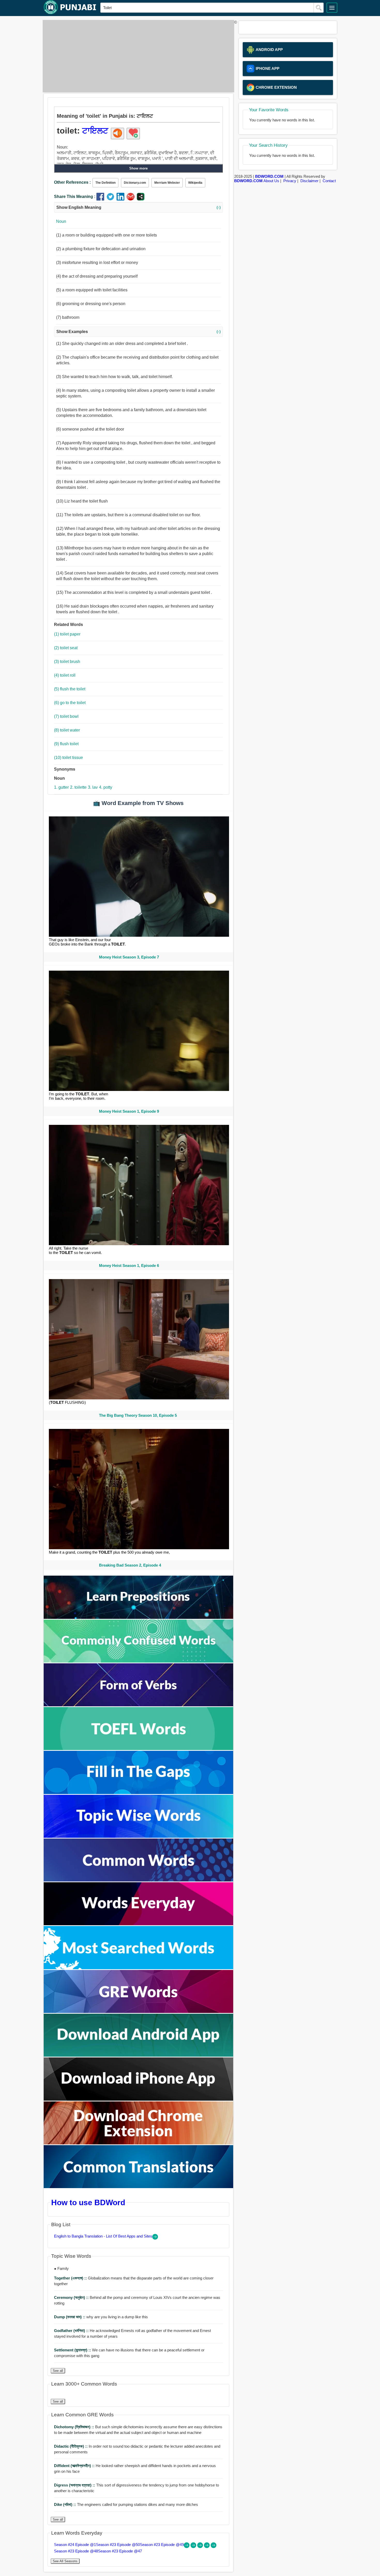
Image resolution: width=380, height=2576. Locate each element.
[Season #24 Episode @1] (187, 2547)
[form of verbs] (139, 1705)
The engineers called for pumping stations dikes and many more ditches (126, 2504)
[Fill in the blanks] (139, 1793)
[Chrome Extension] (139, 2143)
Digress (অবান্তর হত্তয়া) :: (75, 2485)
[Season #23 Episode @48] (207, 2547)
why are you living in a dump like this (101, 2317)
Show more (138, 168)
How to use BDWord (88, 2202)
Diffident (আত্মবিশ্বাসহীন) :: (75, 2466)
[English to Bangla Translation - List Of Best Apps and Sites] (155, 2238)
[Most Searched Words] (139, 1968)
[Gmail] (132, 199)
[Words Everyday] (139, 1924)
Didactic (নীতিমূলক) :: (71, 2446)
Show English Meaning (138, 207)
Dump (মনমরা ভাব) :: (70, 2317)
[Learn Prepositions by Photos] (139, 1617)
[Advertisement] (137, 56)
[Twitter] (112, 199)
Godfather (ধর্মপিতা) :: (72, 2331)
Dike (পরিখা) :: (66, 2504)
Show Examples (138, 332)
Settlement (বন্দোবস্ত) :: (73, 2350)
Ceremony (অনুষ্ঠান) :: (72, 2297)
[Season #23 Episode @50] (194, 2547)
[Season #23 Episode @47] (214, 2547)
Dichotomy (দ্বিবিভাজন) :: (75, 2427)
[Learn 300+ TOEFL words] (139, 1749)
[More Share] (141, 199)
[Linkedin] (122, 199)
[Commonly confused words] (139, 1661)
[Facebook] (101, 199)
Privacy (290, 181)
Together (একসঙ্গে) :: (71, 2278)
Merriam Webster (167, 183)
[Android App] (139, 2055)
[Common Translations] (139, 2187)
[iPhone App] (139, 2099)
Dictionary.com (135, 183)
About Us (271, 181)
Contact (329, 181)
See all (58, 2371)
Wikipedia (195, 183)
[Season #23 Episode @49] (201, 2547)
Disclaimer (309, 181)
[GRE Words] (139, 2012)
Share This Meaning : (75, 197)
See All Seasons (65, 2561)
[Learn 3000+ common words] (139, 1880)
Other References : (72, 182)
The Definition (105, 183)
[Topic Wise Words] (139, 1836)
